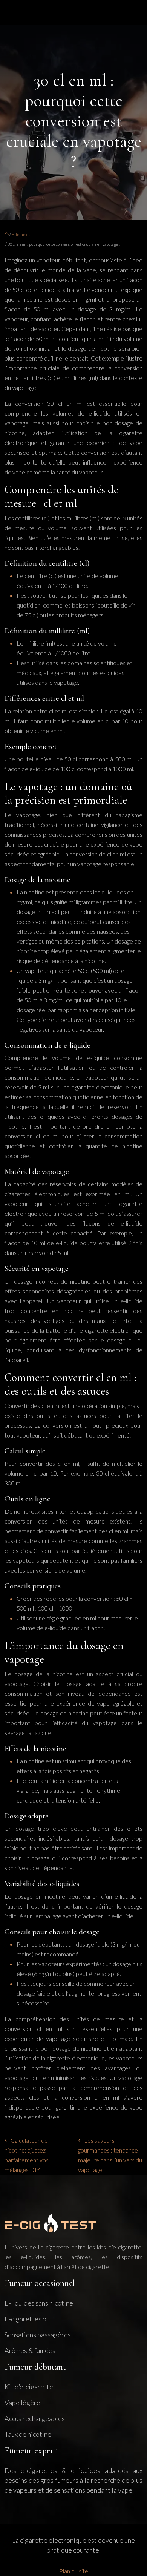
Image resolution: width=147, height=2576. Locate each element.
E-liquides (21, 234)
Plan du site (74, 2571)
